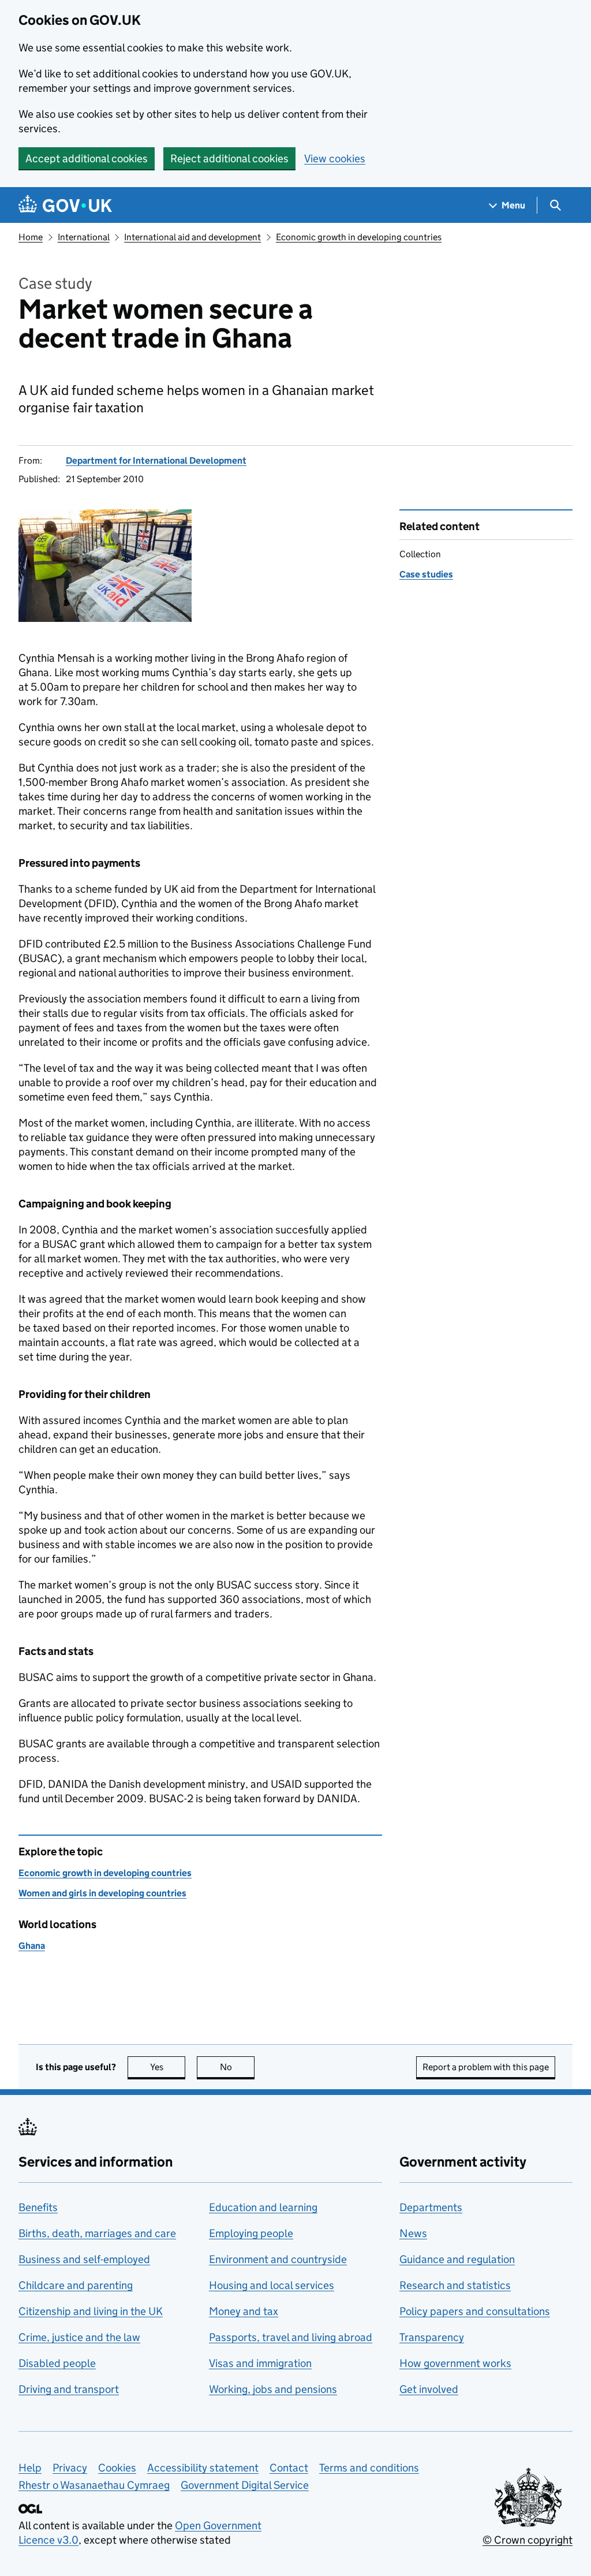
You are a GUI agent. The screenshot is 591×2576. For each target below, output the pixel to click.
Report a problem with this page (486, 2067)
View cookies (335, 159)
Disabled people (57, 2363)
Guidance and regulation (457, 2259)
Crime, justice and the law (79, 2337)
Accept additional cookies (87, 159)
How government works (455, 2363)
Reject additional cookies (229, 159)
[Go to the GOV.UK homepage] (65, 205)
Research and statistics (455, 2285)
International (84, 237)
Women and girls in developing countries (102, 1893)
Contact (289, 2468)
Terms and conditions (369, 2468)
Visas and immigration (260, 2363)
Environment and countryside (278, 2259)
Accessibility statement (203, 2468)
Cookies (117, 2468)
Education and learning (263, 2207)
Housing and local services (272, 2285)
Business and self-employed (84, 2259)
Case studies (426, 574)
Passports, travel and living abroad (291, 2337)
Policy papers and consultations (475, 2311)
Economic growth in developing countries (359, 237)
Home (31, 237)
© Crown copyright (528, 2540)
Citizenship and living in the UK (91, 2311)
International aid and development (192, 237)
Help (30, 2468)
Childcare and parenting (76, 2285)
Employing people (251, 2233)
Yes (168, 2067)
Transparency (432, 2337)
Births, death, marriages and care (97, 2233)
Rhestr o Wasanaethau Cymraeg (94, 2485)
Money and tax (244, 2311)
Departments (431, 2207)
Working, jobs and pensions (273, 2389)
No (237, 2067)
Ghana (32, 1946)
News (413, 2233)
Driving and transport (69, 2389)
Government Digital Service (245, 2485)
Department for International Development (156, 461)
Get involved (429, 2389)
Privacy (70, 2468)
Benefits (38, 2207)
